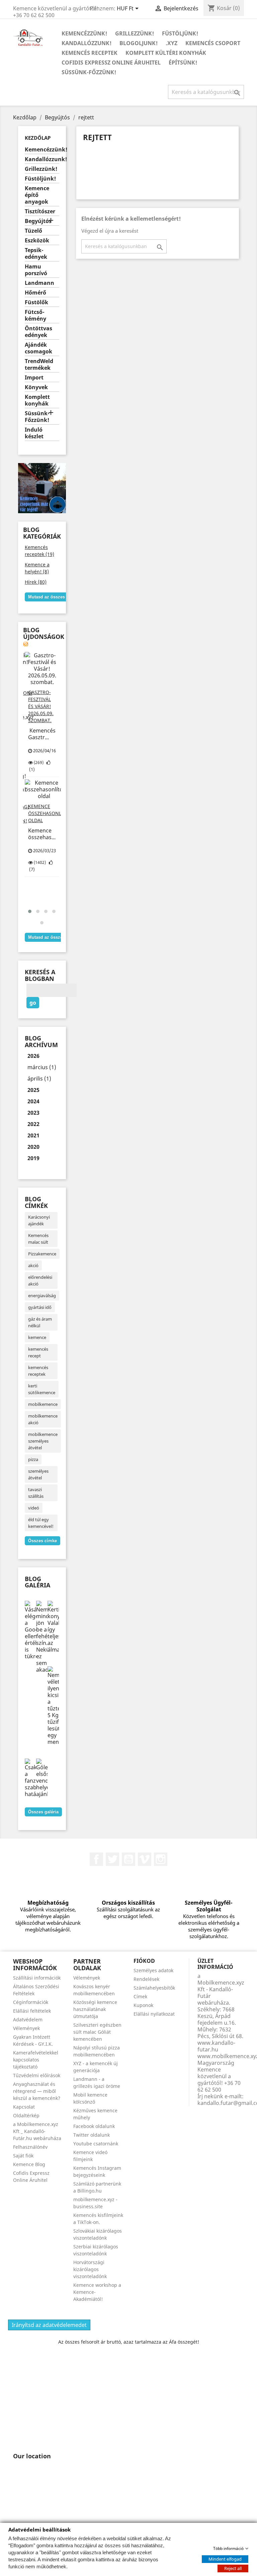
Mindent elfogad (225, 2559)
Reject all (233, 2568)
